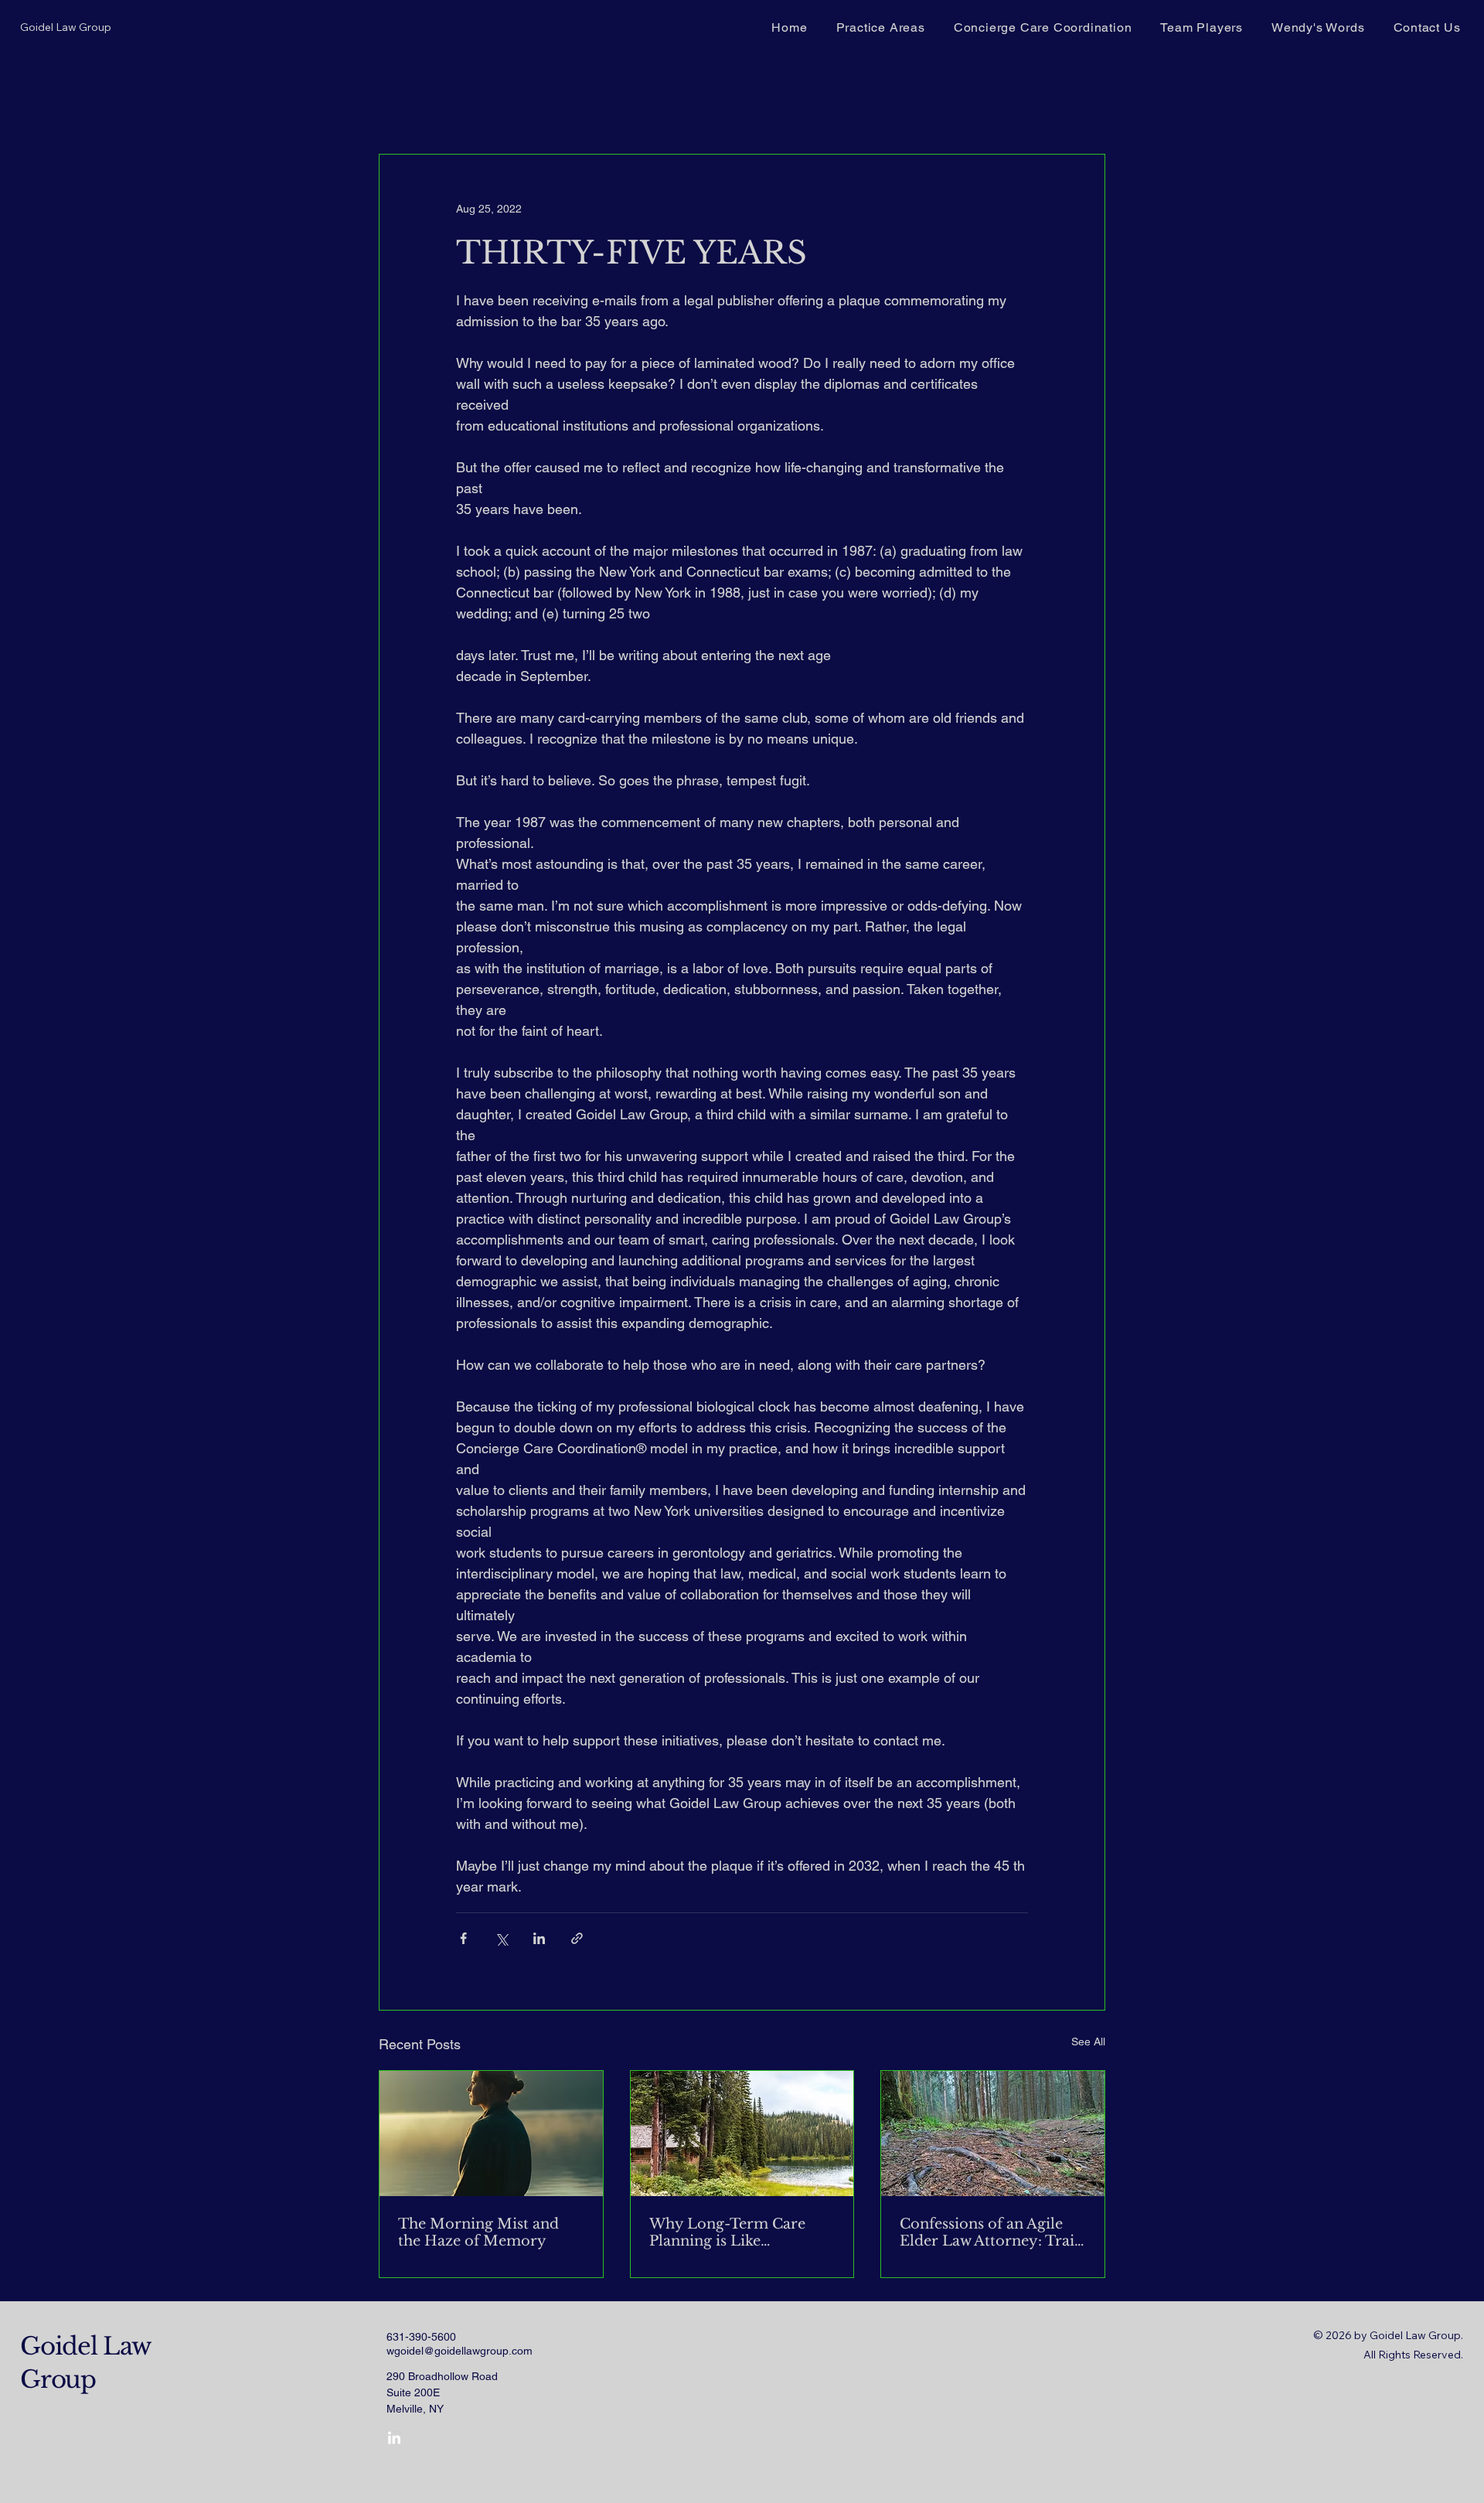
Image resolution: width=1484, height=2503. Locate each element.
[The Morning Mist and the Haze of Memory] (491, 2134)
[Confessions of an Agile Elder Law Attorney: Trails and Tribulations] (993, 2134)
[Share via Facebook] (463, 1938)
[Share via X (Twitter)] (501, 1938)
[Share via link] (577, 1938)
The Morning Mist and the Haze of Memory (478, 2232)
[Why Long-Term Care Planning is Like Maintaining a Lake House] (742, 2134)
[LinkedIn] (394, 2439)
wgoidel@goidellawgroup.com (459, 2351)
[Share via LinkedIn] (539, 1938)
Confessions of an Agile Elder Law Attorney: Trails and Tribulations (992, 2232)
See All (1088, 2042)
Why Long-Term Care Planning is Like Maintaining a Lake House (742, 2232)
